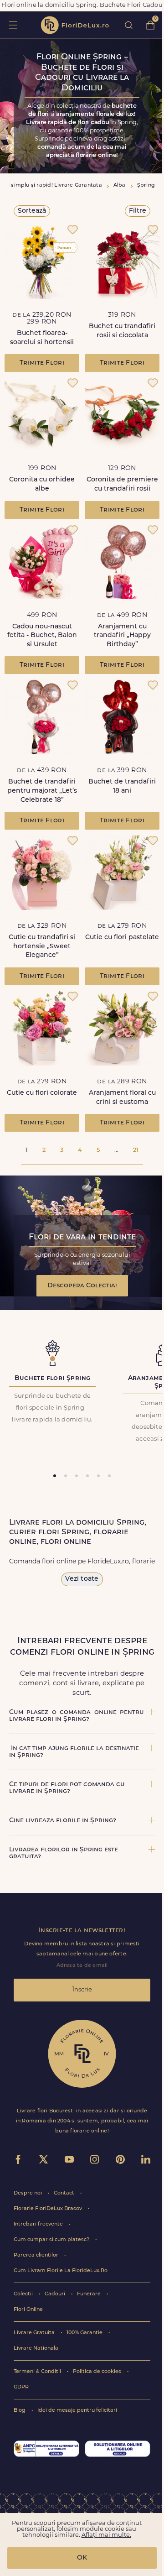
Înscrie (82, 1990)
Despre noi (28, 2193)
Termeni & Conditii (38, 2372)
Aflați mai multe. (106, 2535)
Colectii (24, 2294)
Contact (65, 2193)
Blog (20, 2411)
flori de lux (75, 25)
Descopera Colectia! (82, 1286)
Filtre (138, 211)
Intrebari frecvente (39, 2224)
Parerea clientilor (37, 2255)
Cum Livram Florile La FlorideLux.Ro (61, 2271)
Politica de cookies (98, 2372)
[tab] (55, 1476)
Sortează (32, 211)
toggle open (13, 25)
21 (136, 1150)
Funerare (90, 2294)
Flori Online (28, 2310)
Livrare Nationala (36, 2349)
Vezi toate (82, 1579)
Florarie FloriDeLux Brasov (49, 2209)
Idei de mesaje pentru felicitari (77, 2411)
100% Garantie (85, 2333)
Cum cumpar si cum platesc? (52, 2240)
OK (82, 2558)
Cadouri (56, 2294)
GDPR (21, 2387)
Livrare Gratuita (35, 2333)
